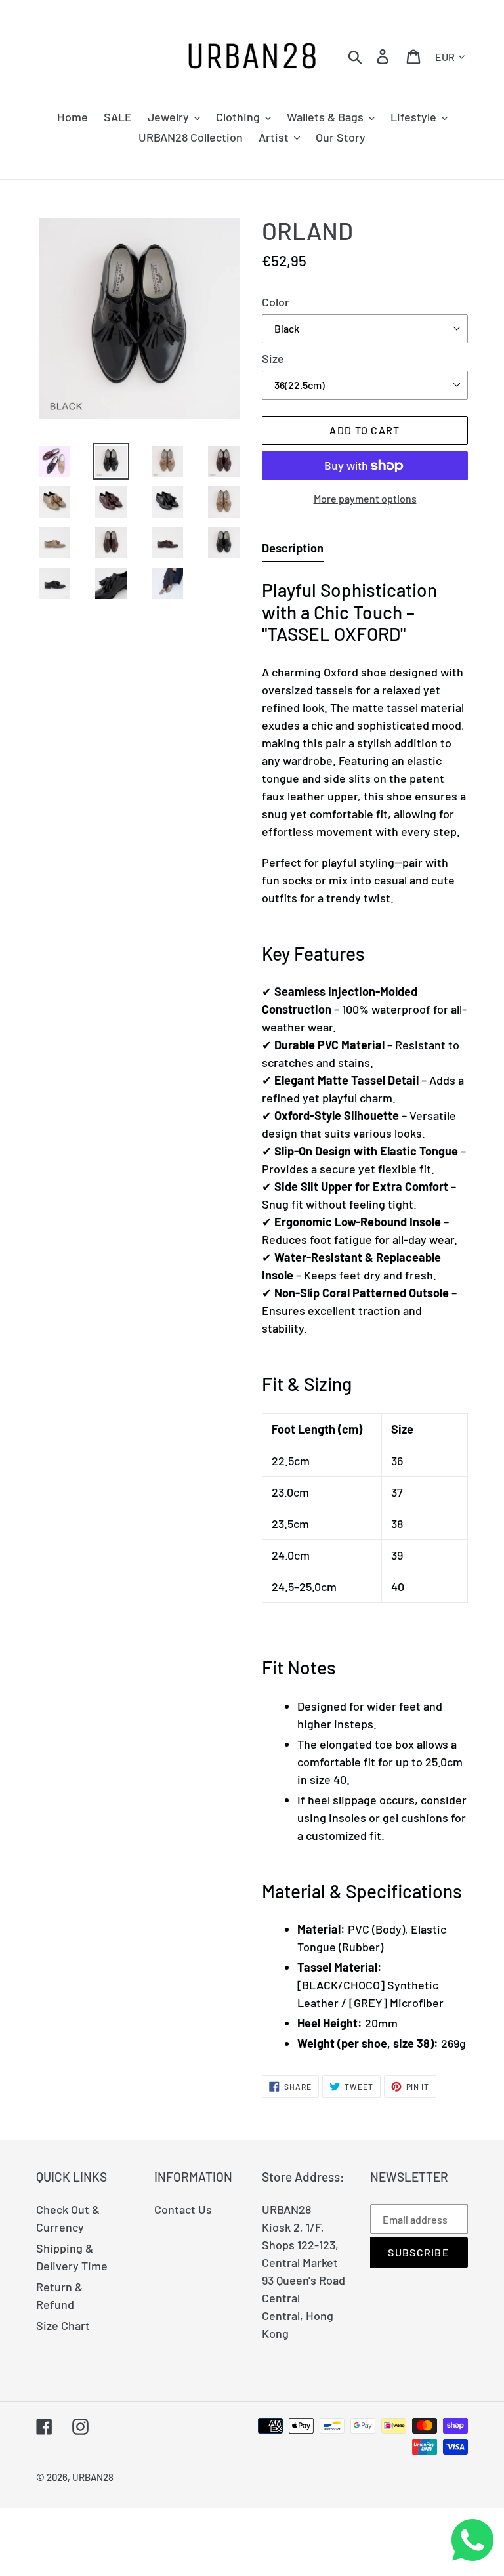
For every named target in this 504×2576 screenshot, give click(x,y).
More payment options (365, 498)
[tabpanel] (365, 1312)
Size (273, 358)
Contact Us (183, 2209)
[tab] (293, 551)
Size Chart (63, 2325)
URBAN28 (93, 2477)
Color (276, 302)
